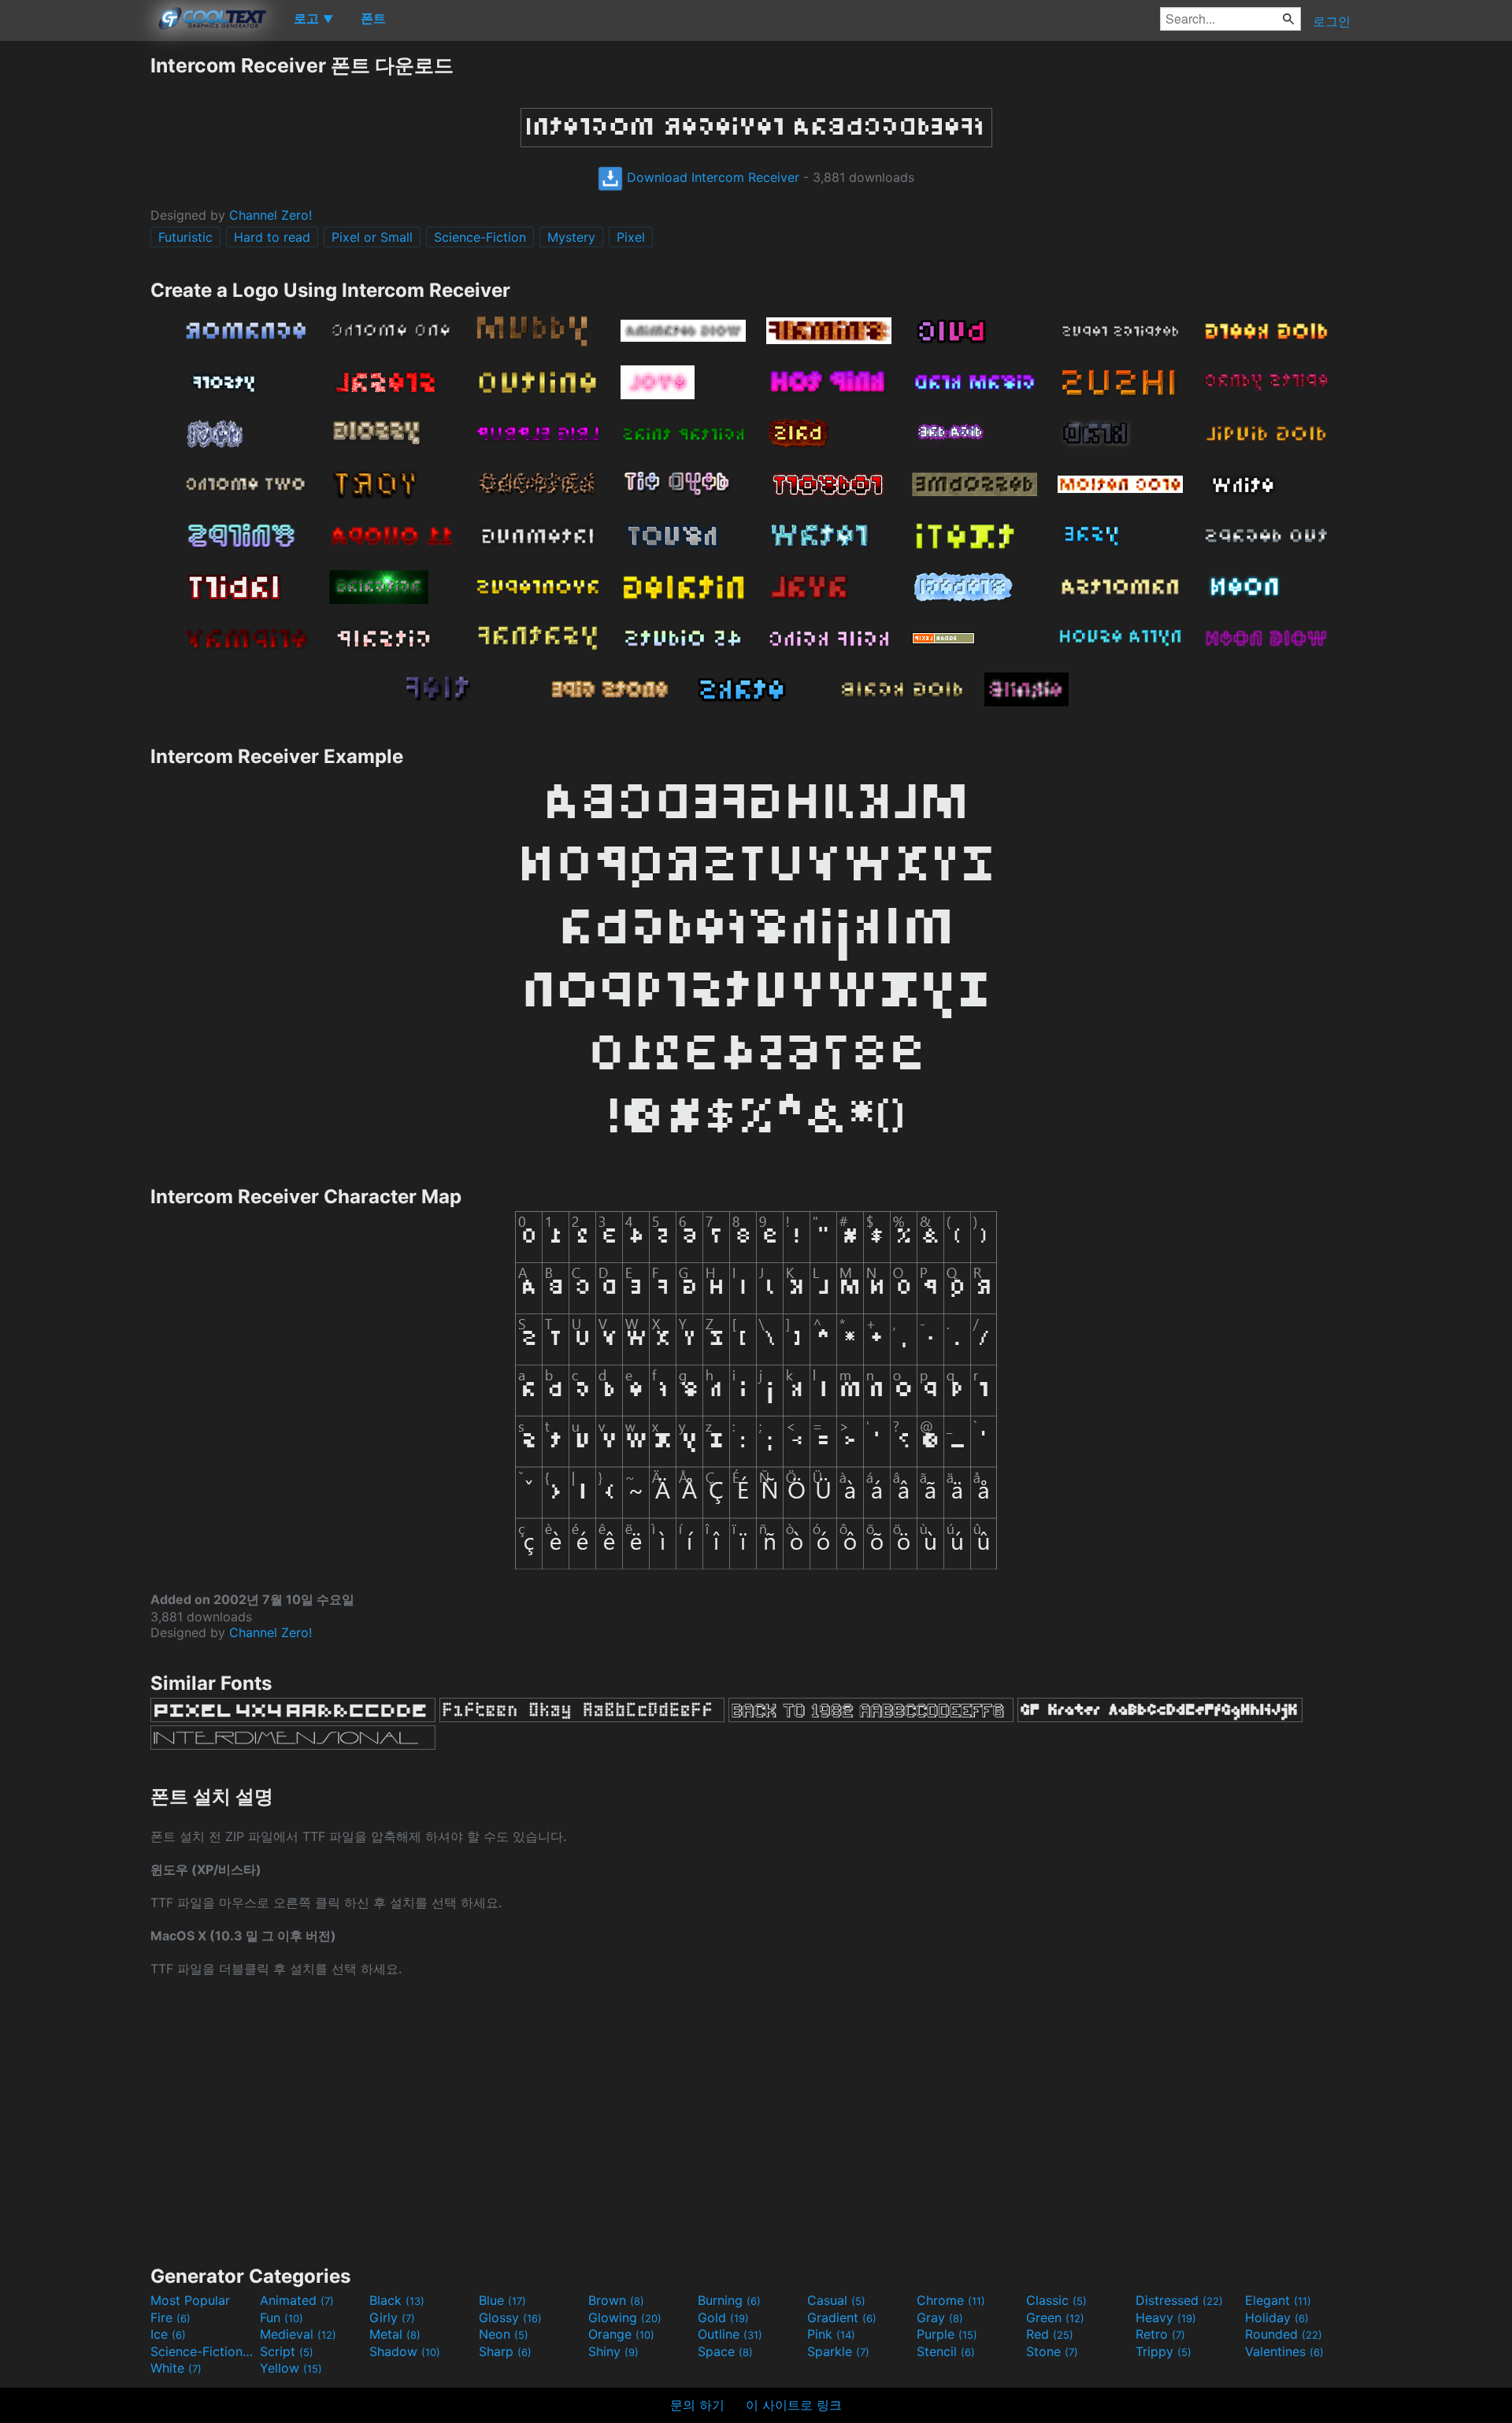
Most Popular (190, 2300)
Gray (940, 2317)
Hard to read (272, 237)
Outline (730, 2334)
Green (1055, 2317)
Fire (170, 2317)
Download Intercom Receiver (711, 177)
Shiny (613, 2351)
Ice (168, 2334)
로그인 (1332, 21)
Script (287, 2351)
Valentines (1284, 2351)
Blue (502, 2300)
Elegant (1278, 2300)
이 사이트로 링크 (794, 2405)
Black (397, 2300)
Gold (723, 2317)
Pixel (631, 237)
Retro (1160, 2334)
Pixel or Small (372, 237)
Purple (947, 2334)
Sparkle (838, 2351)
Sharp (505, 2351)
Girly (392, 2317)
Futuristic (185, 237)
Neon (504, 2334)
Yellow (291, 2368)
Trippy (1164, 2351)
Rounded (1284, 2334)
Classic (1056, 2300)
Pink (831, 2334)
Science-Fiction (480, 237)
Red (1050, 2334)
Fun (282, 2317)
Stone (1052, 2351)
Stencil (946, 2351)
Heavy (1166, 2317)
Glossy (510, 2317)
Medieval (298, 2334)
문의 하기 (697, 2405)
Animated (297, 2300)
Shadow (405, 2351)
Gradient (842, 2317)
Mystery (571, 237)
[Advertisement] (75, 289)
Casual (836, 2300)
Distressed (1179, 2300)
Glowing (625, 2317)
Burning (729, 2300)
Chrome (951, 2300)
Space (725, 2351)
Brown (616, 2300)
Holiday (1277, 2317)
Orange (621, 2334)
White (176, 2368)
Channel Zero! (271, 215)
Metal (395, 2334)
